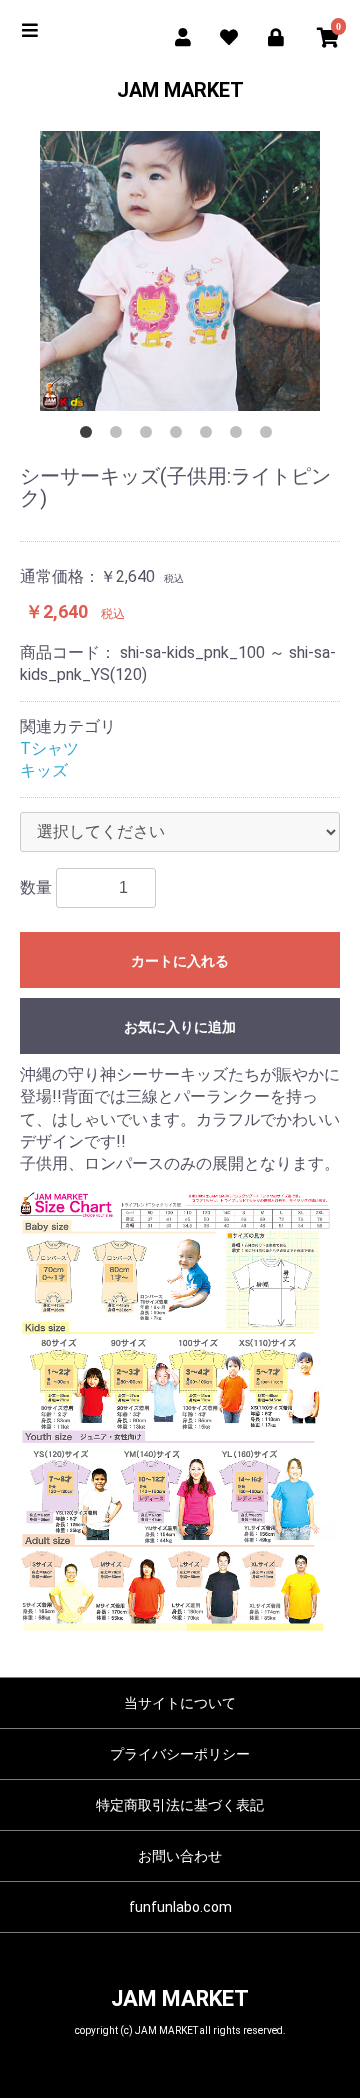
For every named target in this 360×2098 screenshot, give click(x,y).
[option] (180, 271)
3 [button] (150, 436)
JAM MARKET (180, 90)
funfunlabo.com (180, 1907)
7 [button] (270, 436)
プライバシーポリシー (180, 1754)
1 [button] (90, 436)
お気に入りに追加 (180, 1027)
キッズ (44, 770)
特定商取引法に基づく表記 (180, 1805)
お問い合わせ (180, 1856)
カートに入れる (180, 961)
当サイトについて (180, 1703)
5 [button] (210, 436)
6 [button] (240, 436)
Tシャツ (49, 748)
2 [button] (120, 436)
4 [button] (180, 436)
